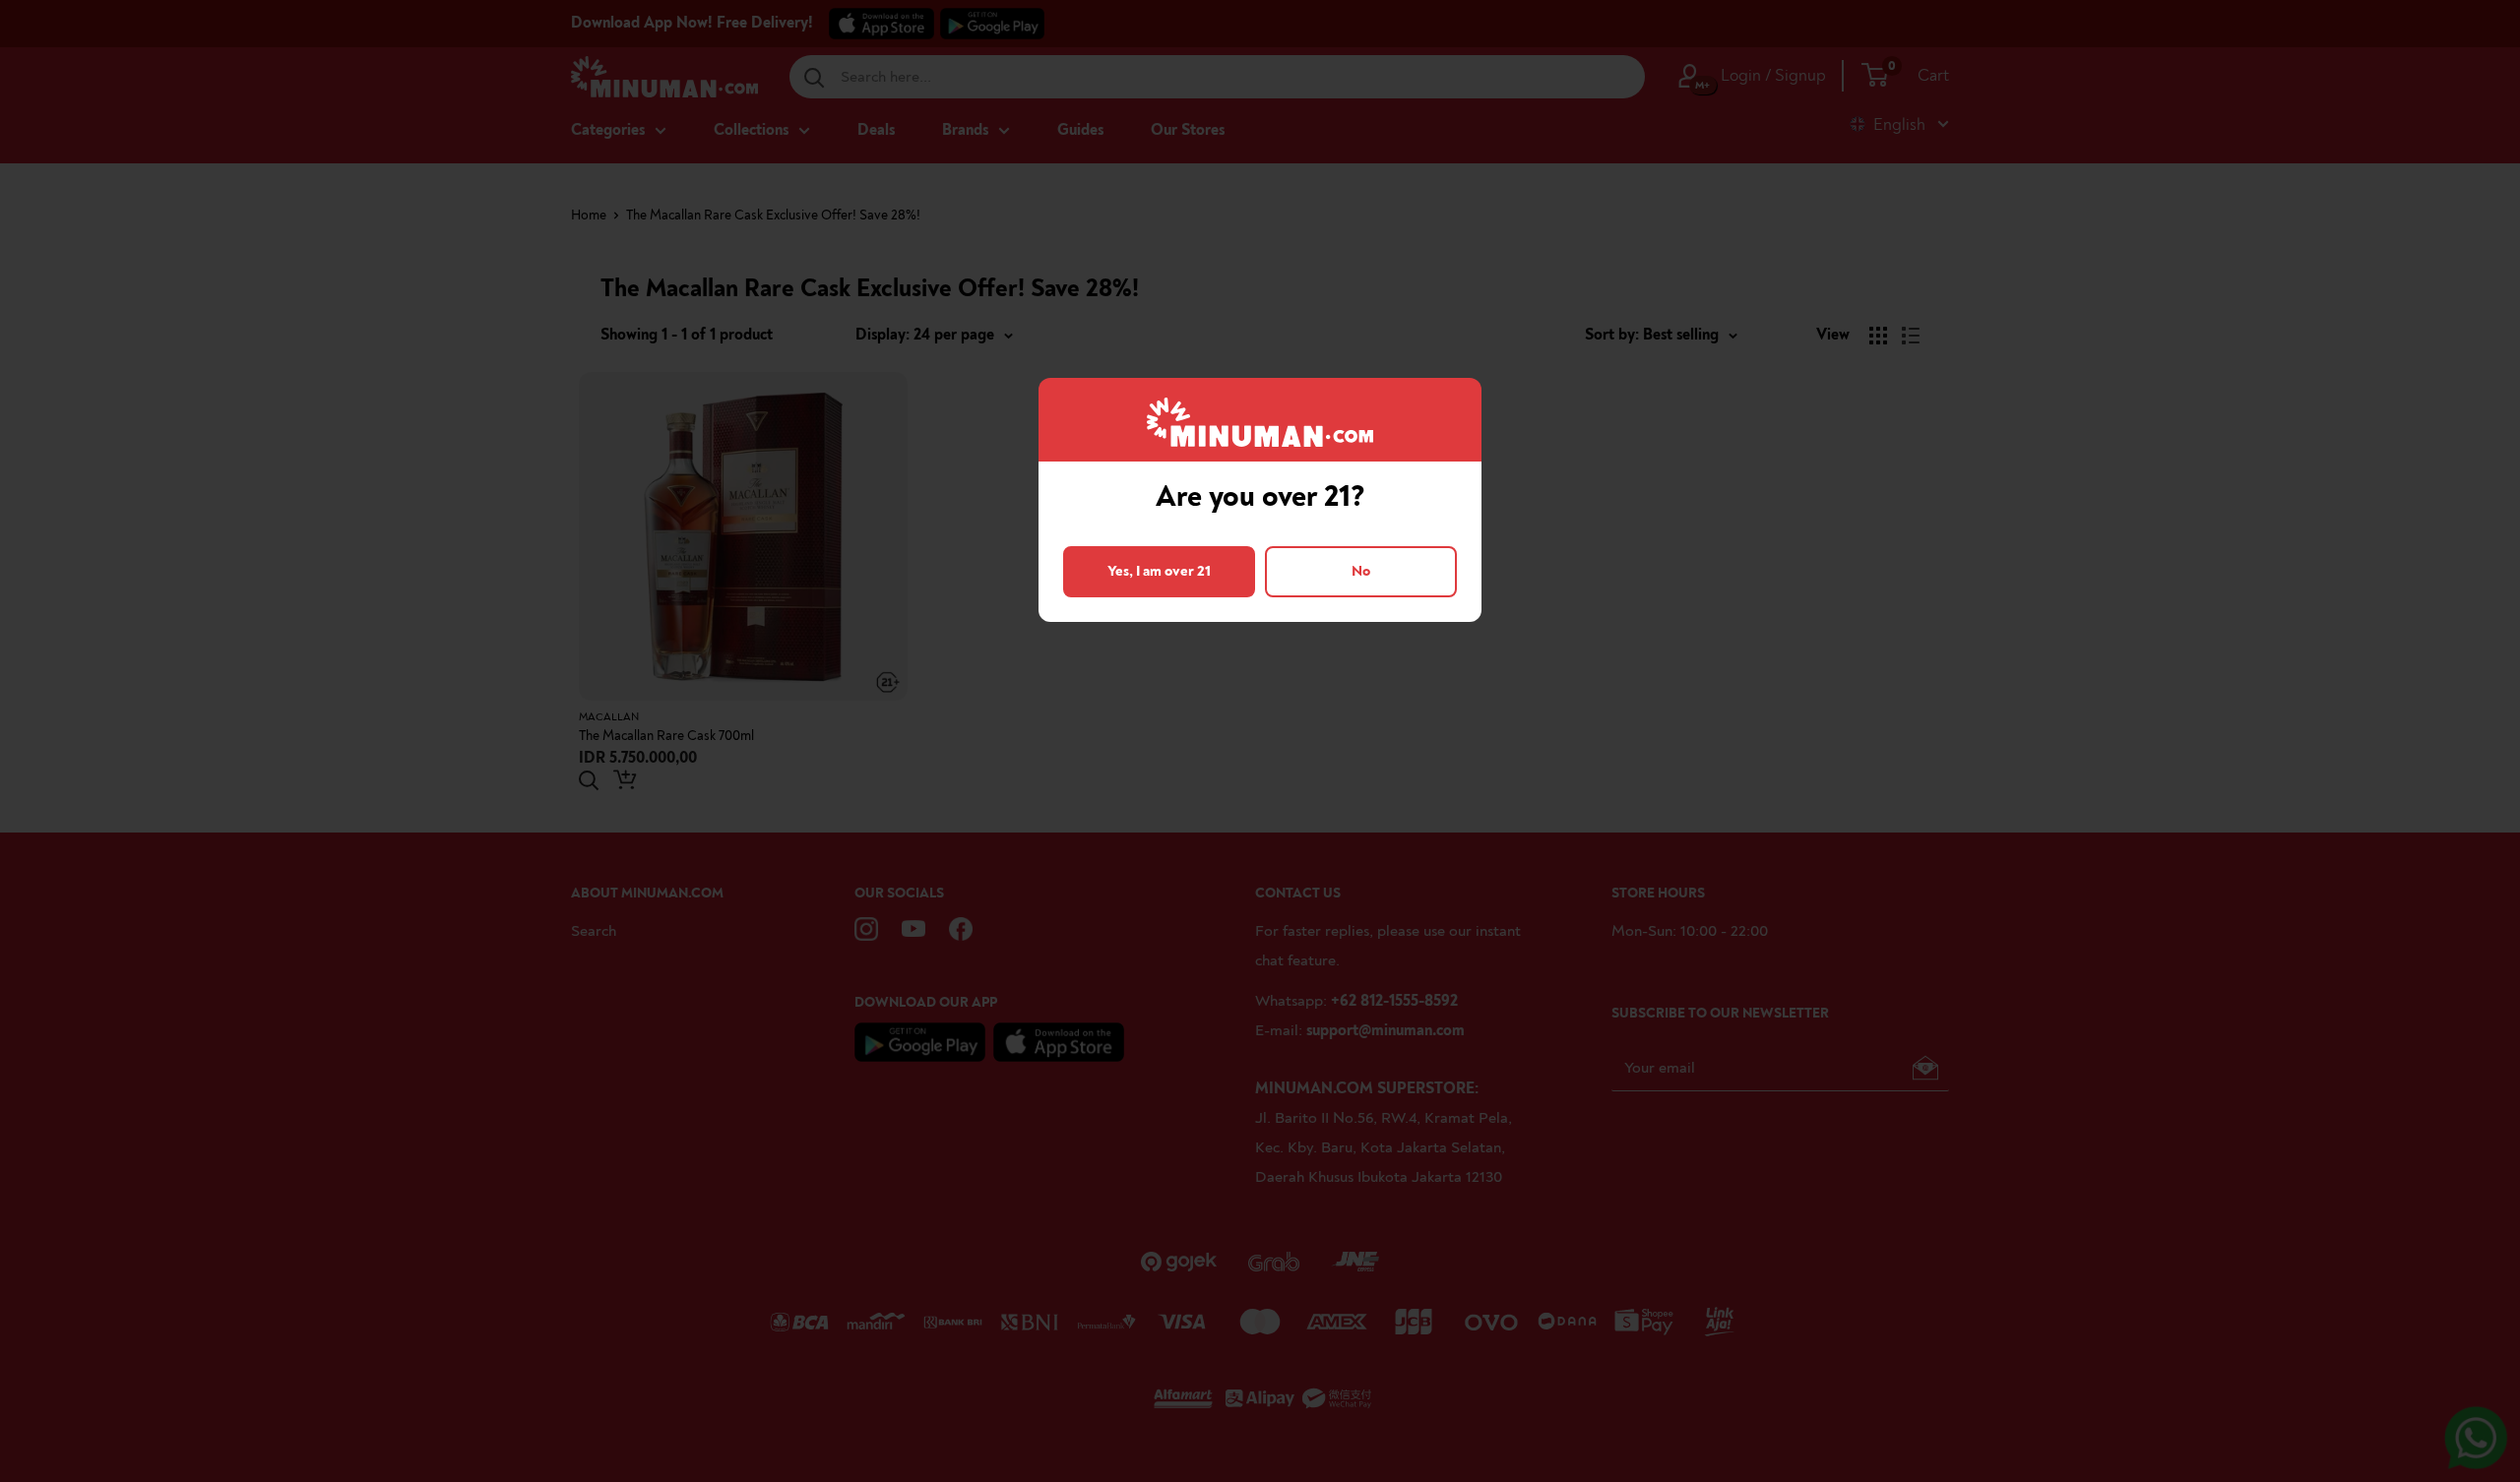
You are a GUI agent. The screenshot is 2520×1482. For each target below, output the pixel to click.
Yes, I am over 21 (1159, 571)
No (1361, 571)
